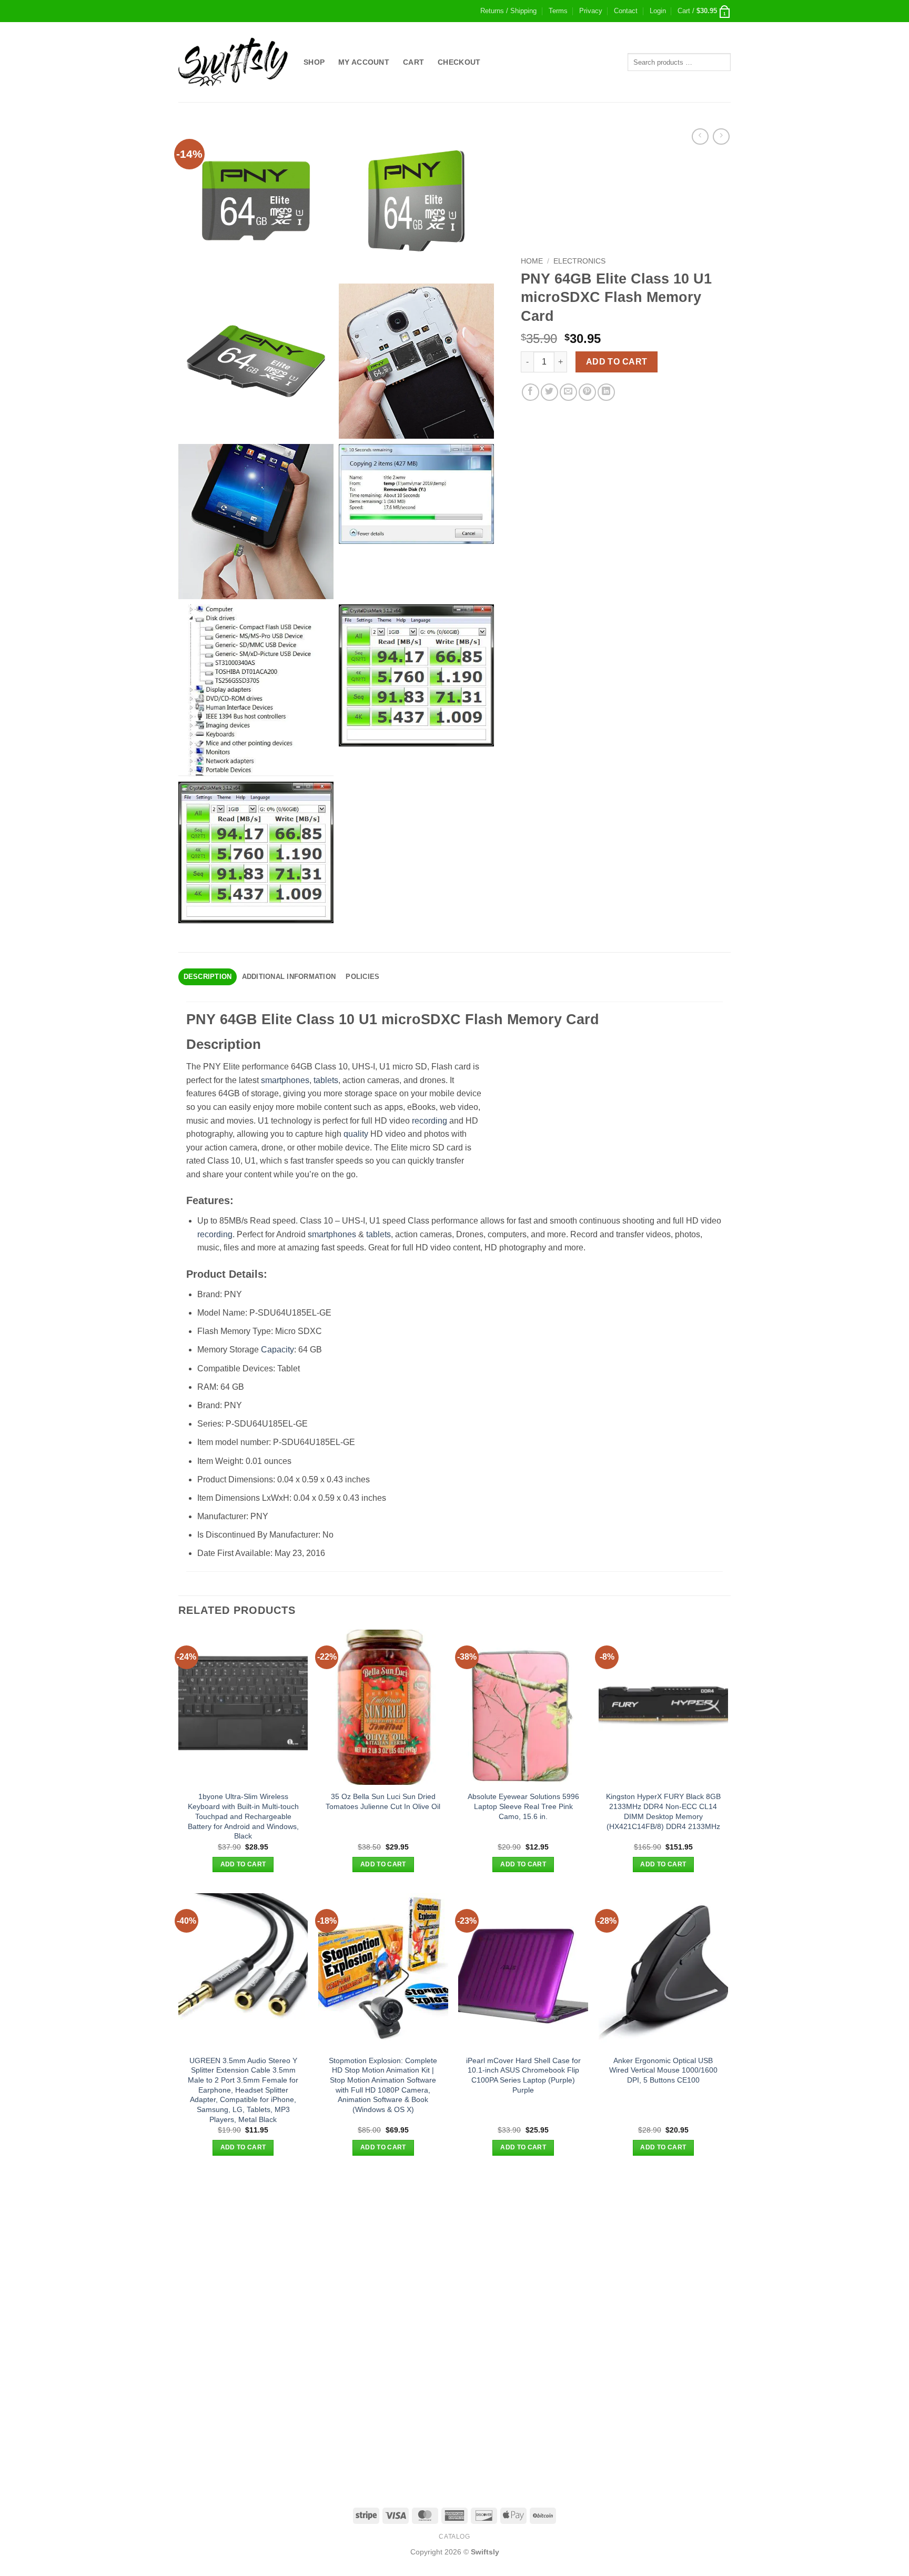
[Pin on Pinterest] (587, 392)
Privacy (591, 11)
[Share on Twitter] (549, 392)
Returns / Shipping (508, 11)
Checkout (459, 62)
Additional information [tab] (289, 977)
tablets (326, 1080)
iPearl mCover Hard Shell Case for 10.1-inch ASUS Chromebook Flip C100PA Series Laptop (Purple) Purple (523, 2075)
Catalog (454, 2537)
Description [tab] (208, 977)
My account (364, 62)
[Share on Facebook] (531, 392)
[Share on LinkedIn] (606, 392)
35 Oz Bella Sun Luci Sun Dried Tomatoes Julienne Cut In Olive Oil (383, 1801)
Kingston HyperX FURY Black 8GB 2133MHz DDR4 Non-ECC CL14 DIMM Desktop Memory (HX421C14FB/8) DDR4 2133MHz (663, 1811)
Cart (413, 62)
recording (430, 1121)
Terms (558, 11)
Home (532, 261)
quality (356, 1134)
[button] (658, 11)
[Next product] (700, 137)
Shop (314, 62)
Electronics (579, 261)
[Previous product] (721, 137)
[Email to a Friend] (568, 392)
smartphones (285, 1080)
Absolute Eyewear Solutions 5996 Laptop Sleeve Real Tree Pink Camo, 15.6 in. (523, 1806)
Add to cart (617, 362)
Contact (626, 11)
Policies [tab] (362, 977)
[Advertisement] (454, 2250)
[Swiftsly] (233, 62)
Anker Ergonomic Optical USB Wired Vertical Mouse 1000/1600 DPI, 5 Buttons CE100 (663, 2070)
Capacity (277, 1350)
